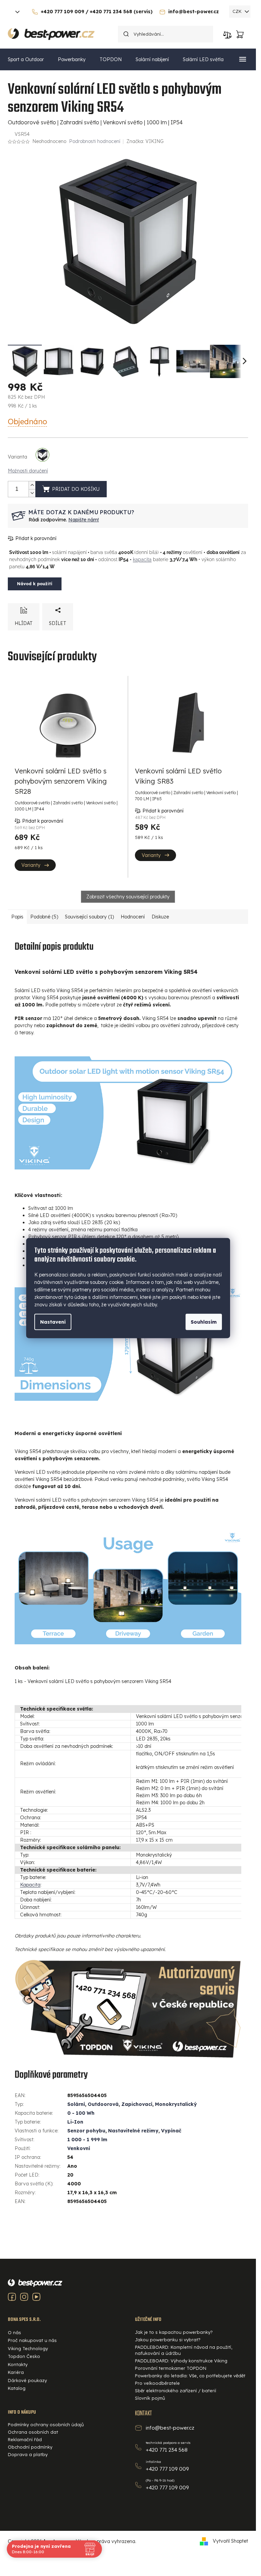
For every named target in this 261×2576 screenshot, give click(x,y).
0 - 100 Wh (81, 2113)
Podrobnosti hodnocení (95, 141)
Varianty (31, 865)
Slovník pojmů (150, 2398)
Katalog (17, 2388)
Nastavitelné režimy (133, 2131)
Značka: (145, 141)
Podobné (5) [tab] (44, 917)
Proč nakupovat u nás (32, 2340)
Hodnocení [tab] (133, 917)
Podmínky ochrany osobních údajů (46, 2425)
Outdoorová (103, 2104)
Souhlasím (204, 1322)
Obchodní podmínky (30, 2447)
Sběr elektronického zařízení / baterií (176, 2391)
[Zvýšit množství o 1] (32, 485)
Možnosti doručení (28, 471)
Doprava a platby (28, 2454)
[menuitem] (26, 59)
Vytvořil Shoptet (230, 2541)
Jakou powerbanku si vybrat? (168, 2340)
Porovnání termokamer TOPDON (171, 2368)
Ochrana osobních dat (33, 2432)
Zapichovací (137, 2104)
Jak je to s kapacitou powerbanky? (174, 2332)
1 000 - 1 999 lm (87, 2140)
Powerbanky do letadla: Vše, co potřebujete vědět (190, 2376)
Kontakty (18, 2364)
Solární (76, 2104)
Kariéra (16, 2372)
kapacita (142, 559)
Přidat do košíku (76, 489)
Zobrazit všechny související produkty (128, 897)
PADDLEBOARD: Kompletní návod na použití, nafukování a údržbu (184, 2350)
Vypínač (171, 2131)
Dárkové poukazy (27, 2380)
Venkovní (79, 2148)
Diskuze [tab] (160, 917)
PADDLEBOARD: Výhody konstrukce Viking (181, 2361)
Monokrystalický (176, 2104)
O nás (14, 2332)
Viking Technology (28, 2348)
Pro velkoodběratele (157, 2383)
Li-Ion (75, 2122)
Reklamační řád (25, 2439)
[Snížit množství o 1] (32, 493)
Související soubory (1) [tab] (89, 917)
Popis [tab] (17, 917)
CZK (238, 11)
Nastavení (53, 1322)
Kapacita (30, 1885)
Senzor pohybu (86, 2131)
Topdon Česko (24, 2356)
